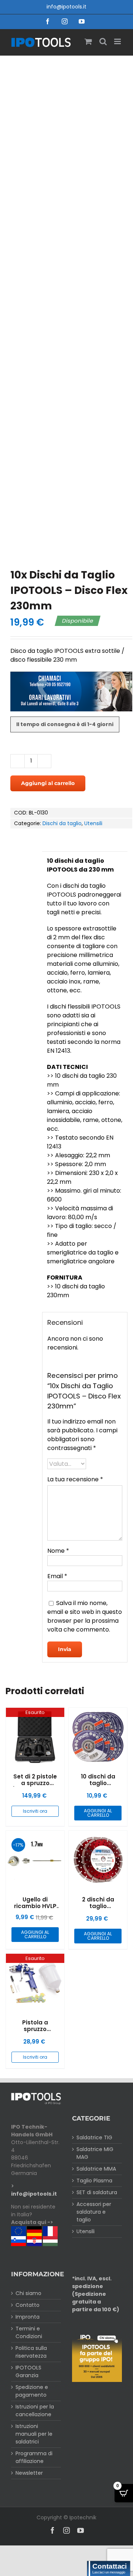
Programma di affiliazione (34, 2457)
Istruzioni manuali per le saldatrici (34, 2434)
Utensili (93, 823)
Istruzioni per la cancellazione (35, 2410)
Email (57, 1576)
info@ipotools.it (66, 7)
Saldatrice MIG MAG (95, 2153)
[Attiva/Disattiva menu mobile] (118, 41)
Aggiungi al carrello (48, 783)
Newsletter (29, 2473)
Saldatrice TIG (94, 2137)
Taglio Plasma (94, 2181)
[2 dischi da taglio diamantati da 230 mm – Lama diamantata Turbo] (98, 1860)
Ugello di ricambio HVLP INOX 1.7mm (35, 1906)
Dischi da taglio (62, 823)
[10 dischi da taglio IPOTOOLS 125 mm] (98, 1737)
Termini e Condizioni (29, 2332)
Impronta (28, 2317)
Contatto (28, 2305)
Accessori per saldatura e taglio (94, 2212)
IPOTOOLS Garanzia (28, 2371)
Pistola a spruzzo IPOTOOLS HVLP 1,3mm (35, 2032)
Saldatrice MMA (96, 2169)
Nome (58, 1551)
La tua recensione (75, 1479)
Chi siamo (28, 2293)
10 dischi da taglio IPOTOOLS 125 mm (98, 1786)
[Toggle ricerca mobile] (103, 41)
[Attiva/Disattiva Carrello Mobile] (88, 41)
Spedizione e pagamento (32, 2391)
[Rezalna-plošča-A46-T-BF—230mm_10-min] (66, 306)
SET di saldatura (97, 2192)
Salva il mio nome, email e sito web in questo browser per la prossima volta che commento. (85, 1616)
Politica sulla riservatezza (31, 2352)
